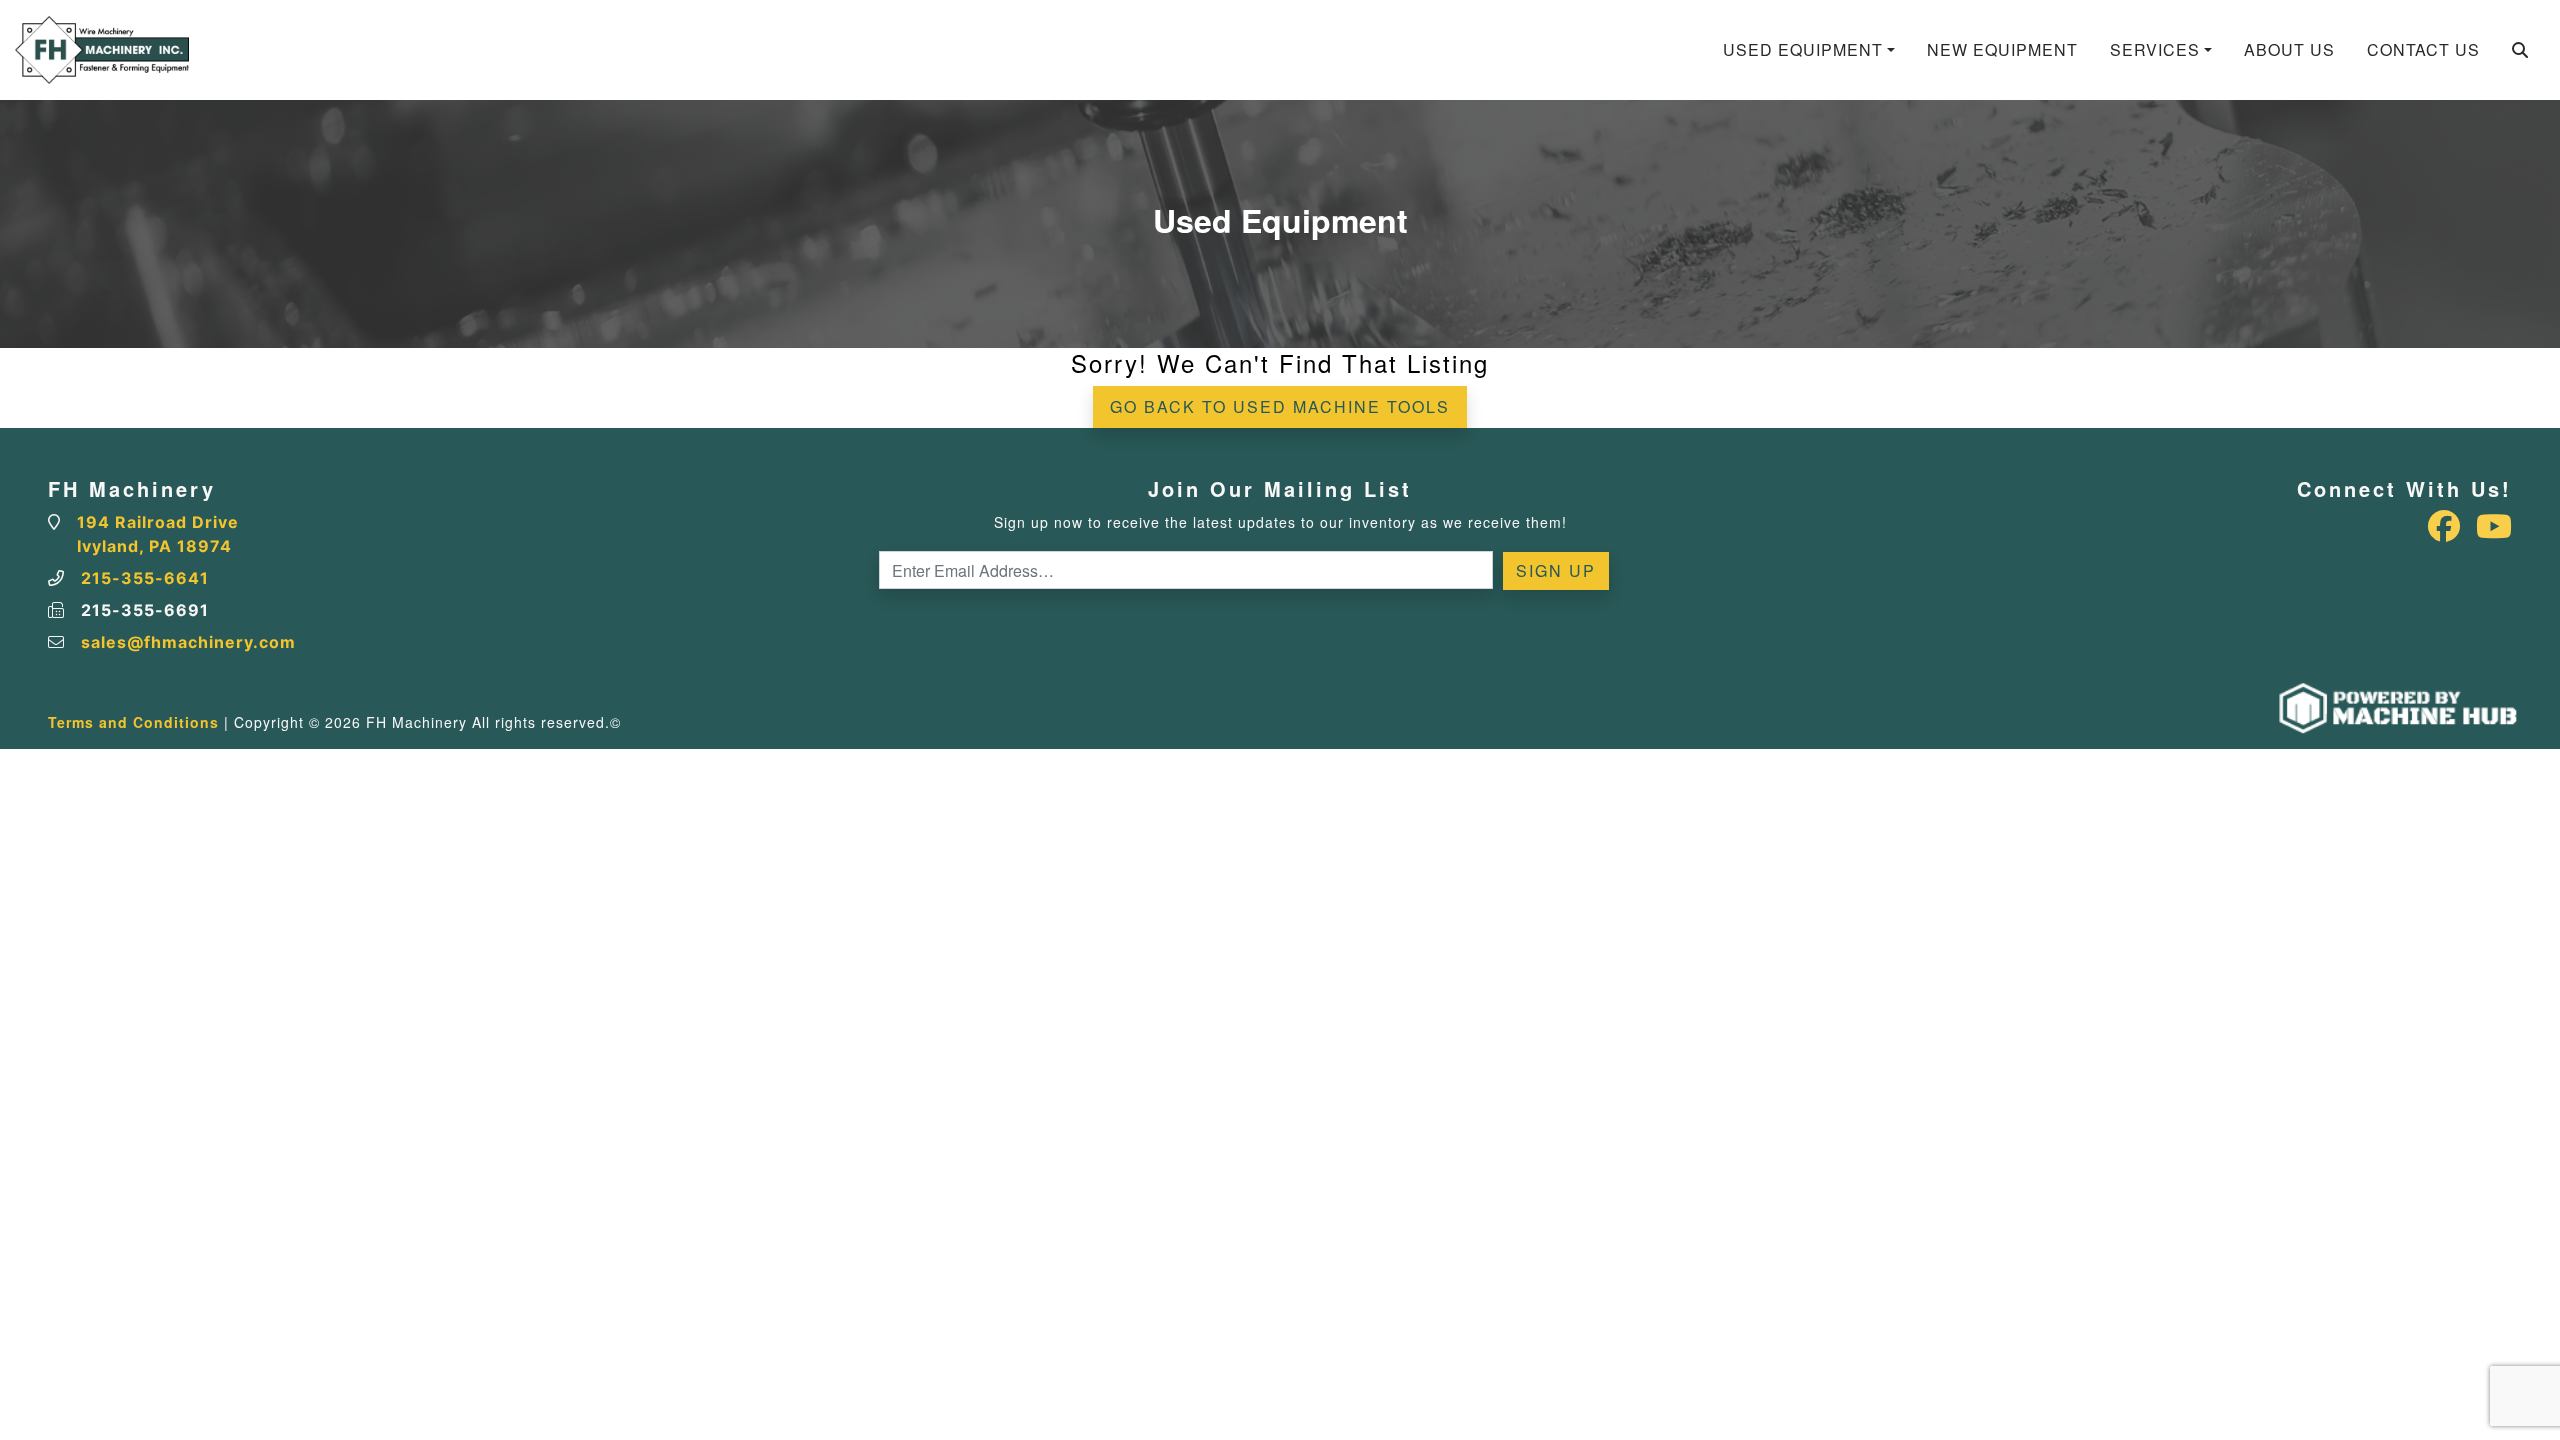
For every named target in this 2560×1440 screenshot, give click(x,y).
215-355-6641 (145, 578)
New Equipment (2002, 49)
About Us (2289, 49)
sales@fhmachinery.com (188, 642)
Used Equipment (1803, 49)
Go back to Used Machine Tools (1280, 406)
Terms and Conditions (133, 722)
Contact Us (2423, 49)
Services (2155, 49)
